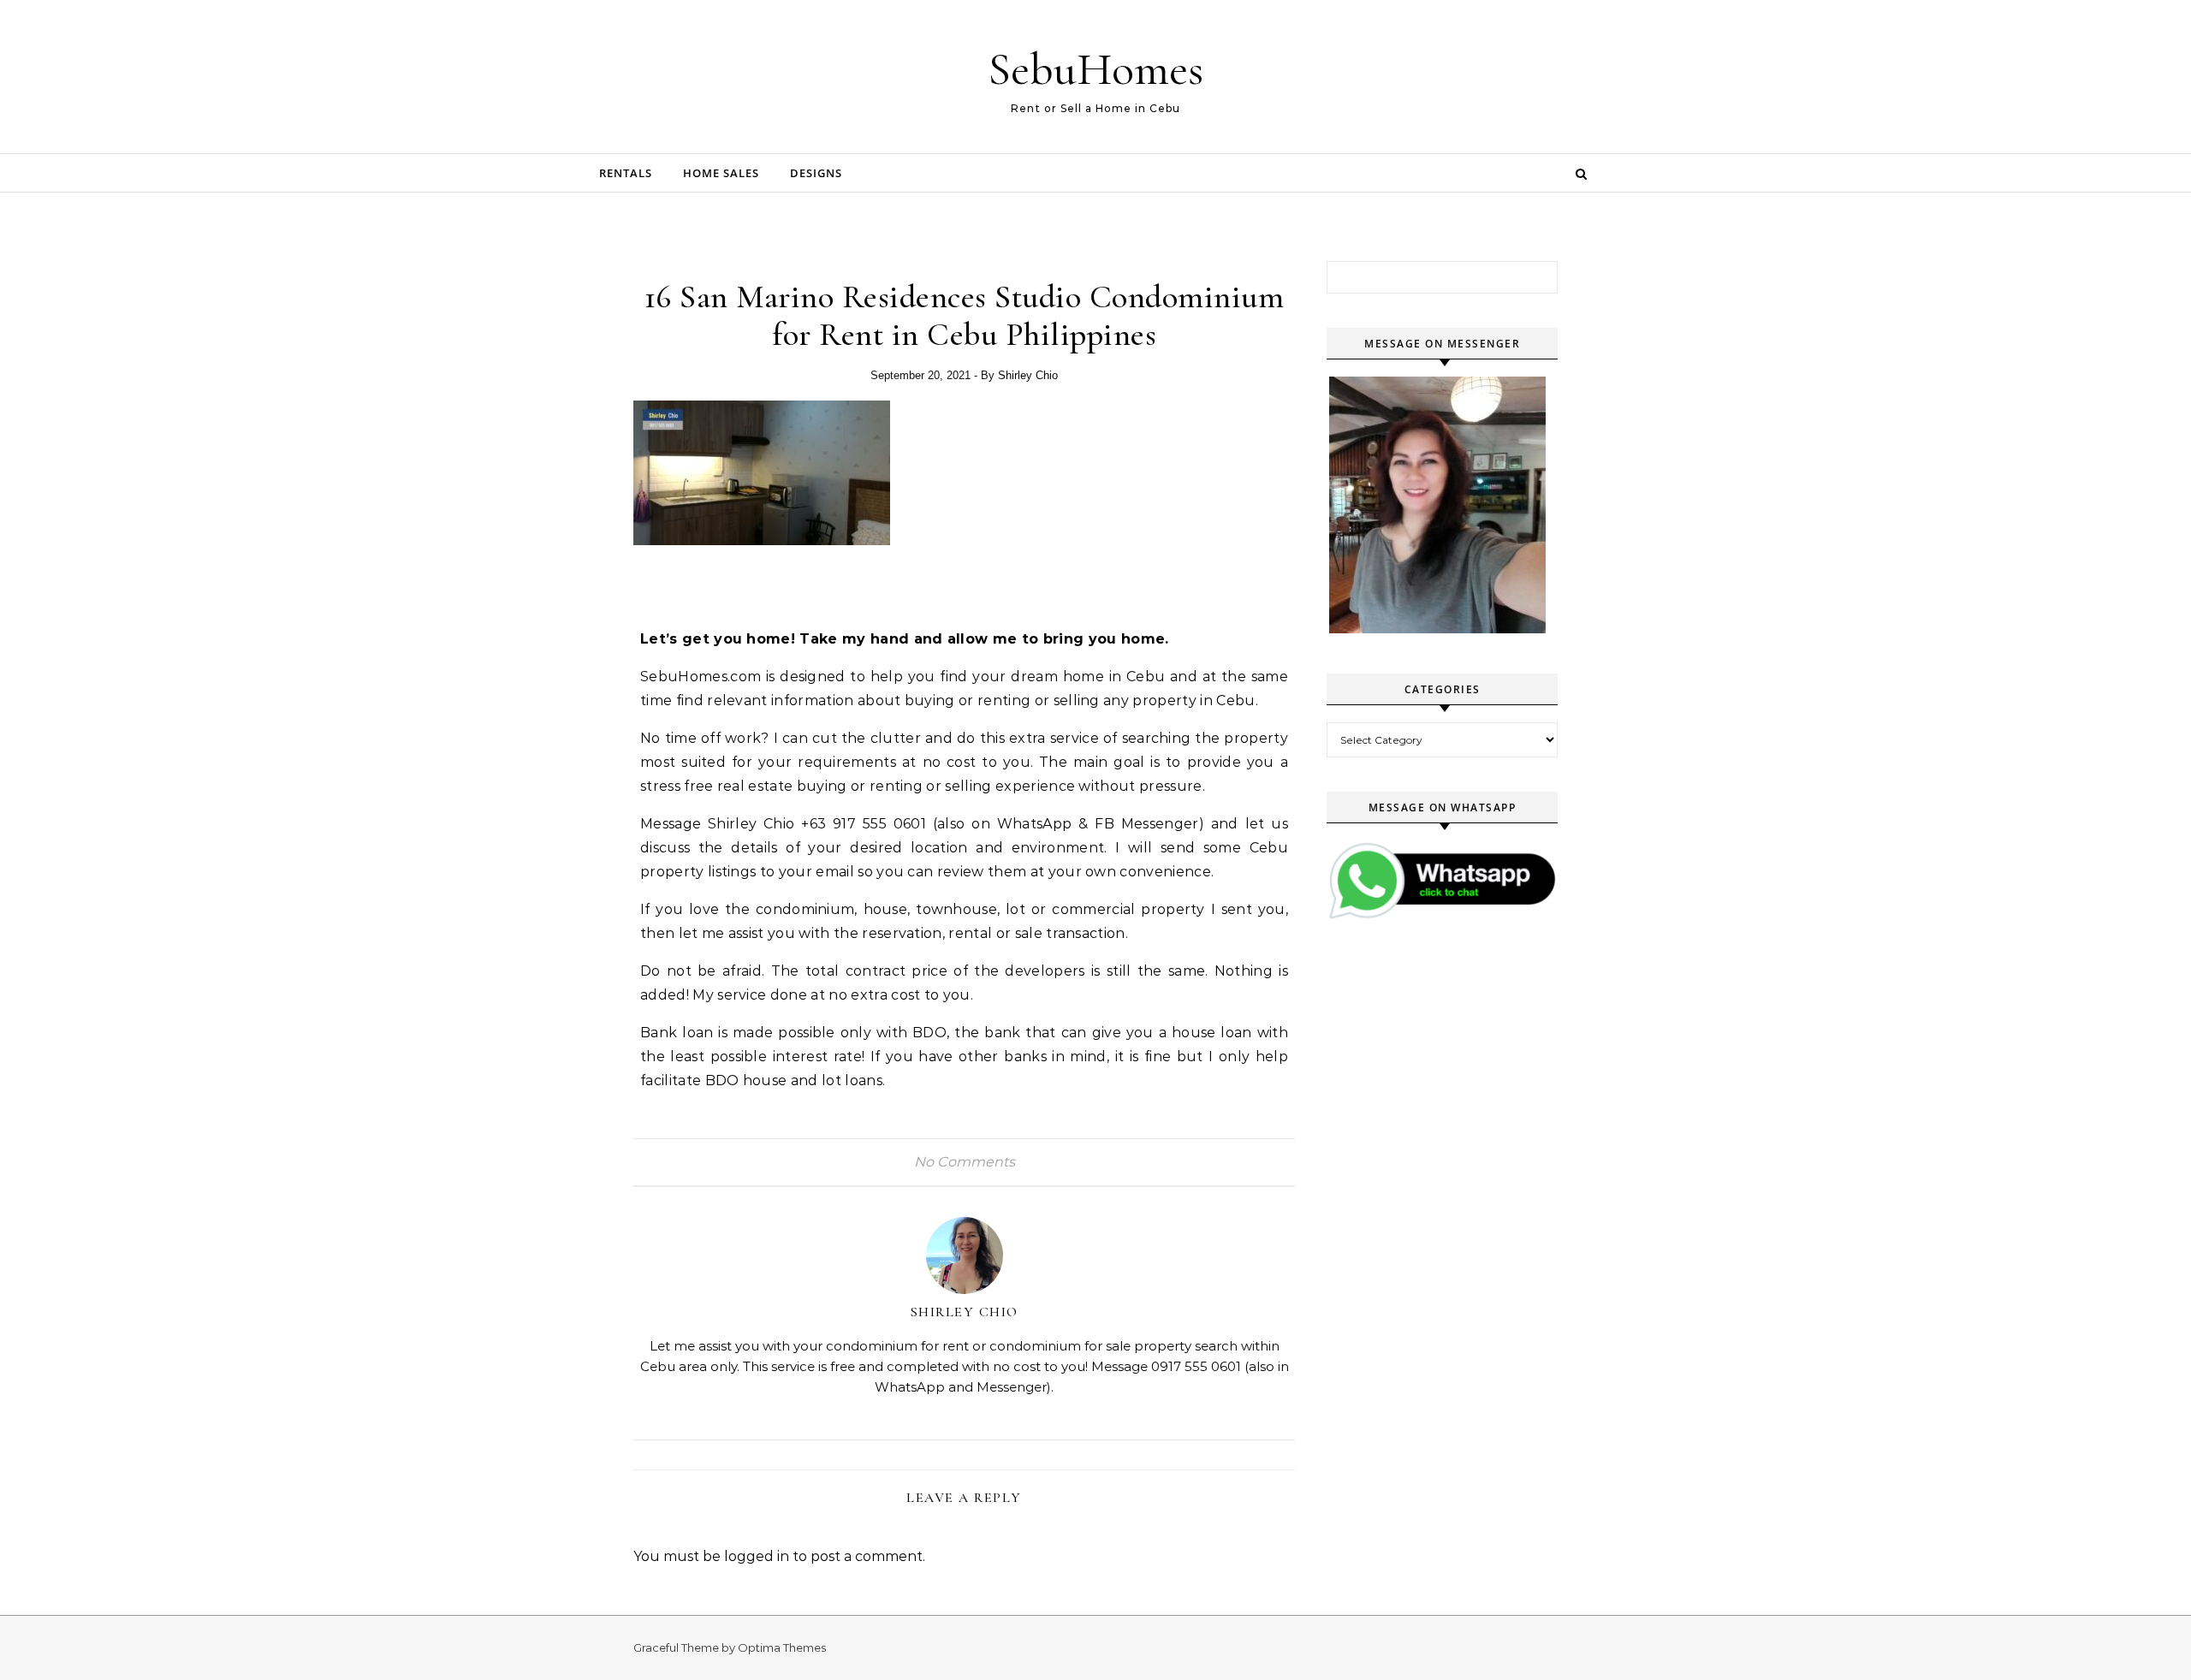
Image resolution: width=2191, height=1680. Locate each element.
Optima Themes (782, 1647)
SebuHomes (1095, 69)
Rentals (626, 173)
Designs (816, 173)
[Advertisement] (840, 583)
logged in (757, 1556)
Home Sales (721, 173)
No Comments (965, 1162)
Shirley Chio (1028, 375)
